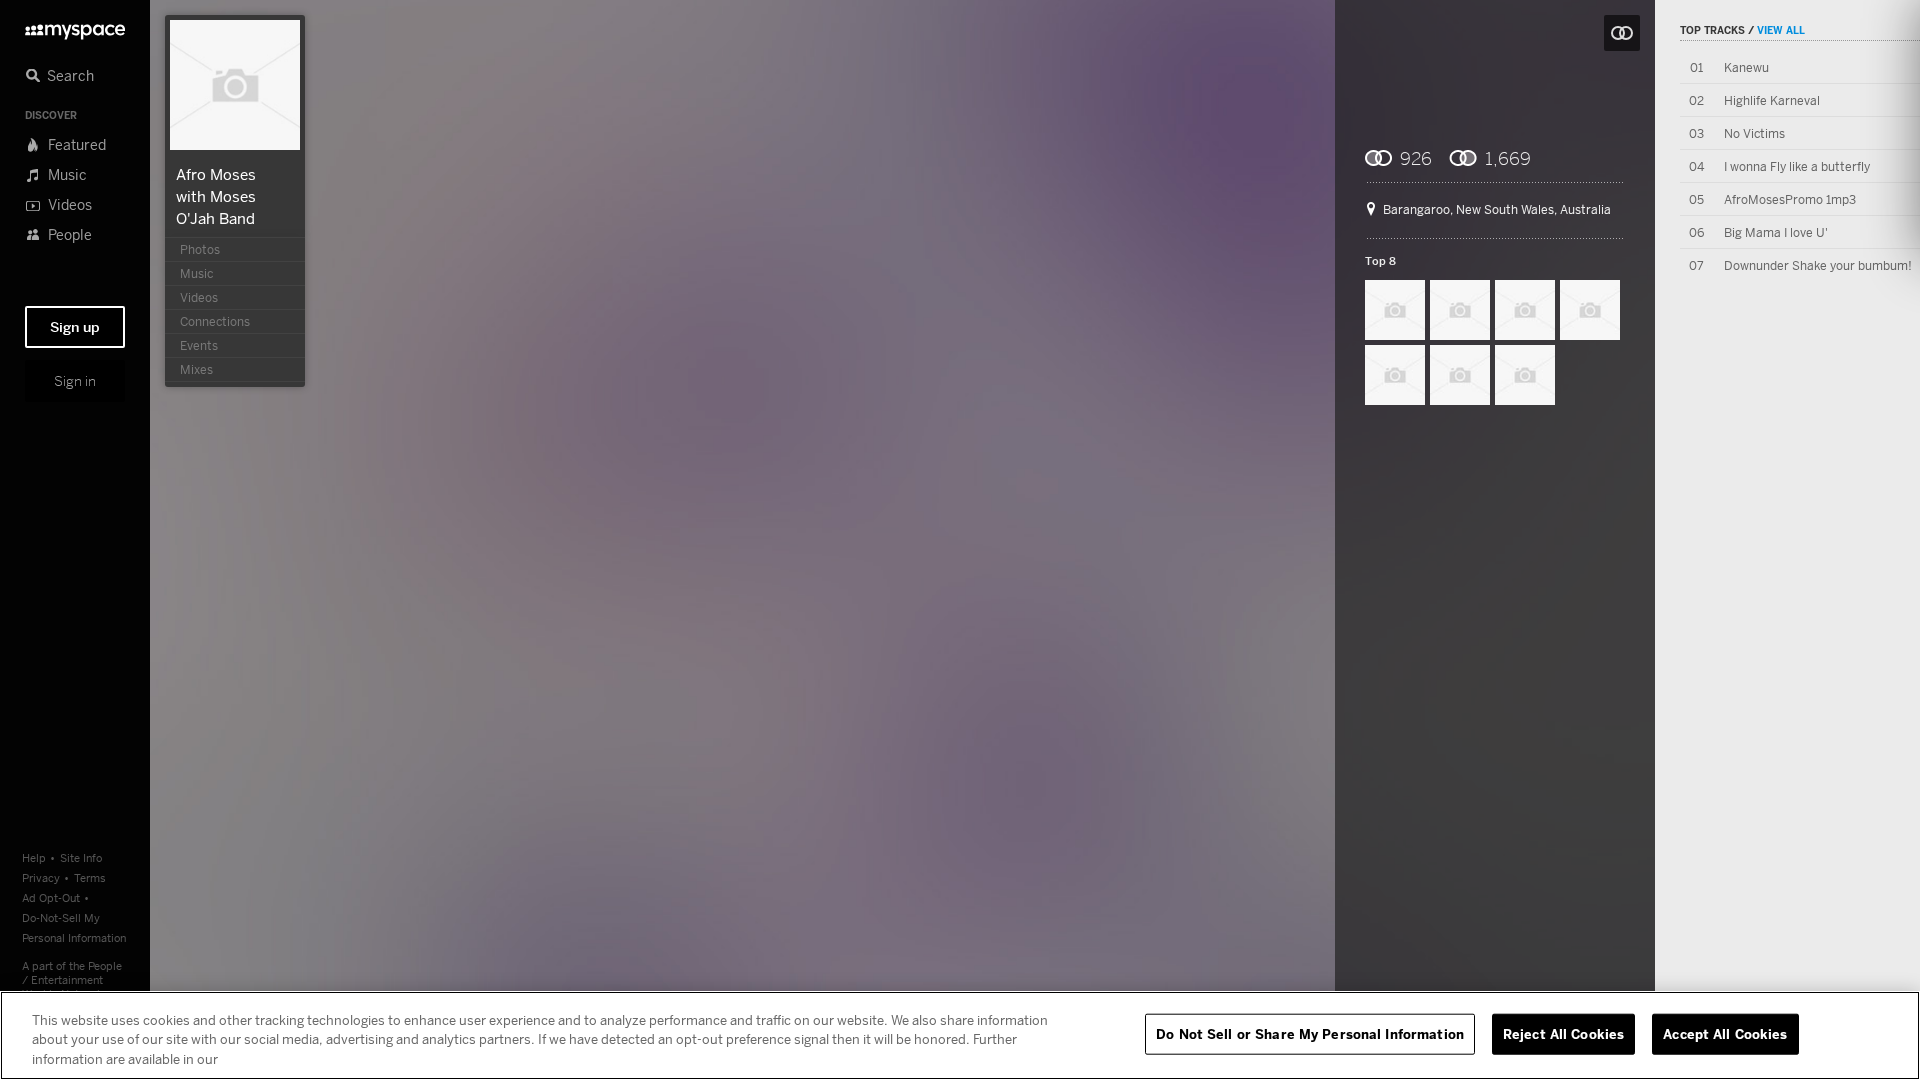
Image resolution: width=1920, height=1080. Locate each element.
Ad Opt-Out (51, 897)
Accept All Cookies (1725, 1033)
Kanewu (1746, 67)
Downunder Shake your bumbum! (1818, 265)
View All (1781, 30)
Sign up (75, 327)
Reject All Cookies (1563, 1033)
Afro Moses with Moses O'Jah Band (216, 196)
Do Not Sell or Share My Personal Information (1310, 1033)
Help (34, 857)
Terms (90, 877)
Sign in (75, 381)
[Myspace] (75, 26)
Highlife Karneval (1772, 100)
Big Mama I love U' (1776, 232)
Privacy (41, 877)
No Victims (1754, 133)
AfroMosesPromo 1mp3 (1790, 199)
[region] (960, 1035)
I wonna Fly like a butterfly (1797, 166)
